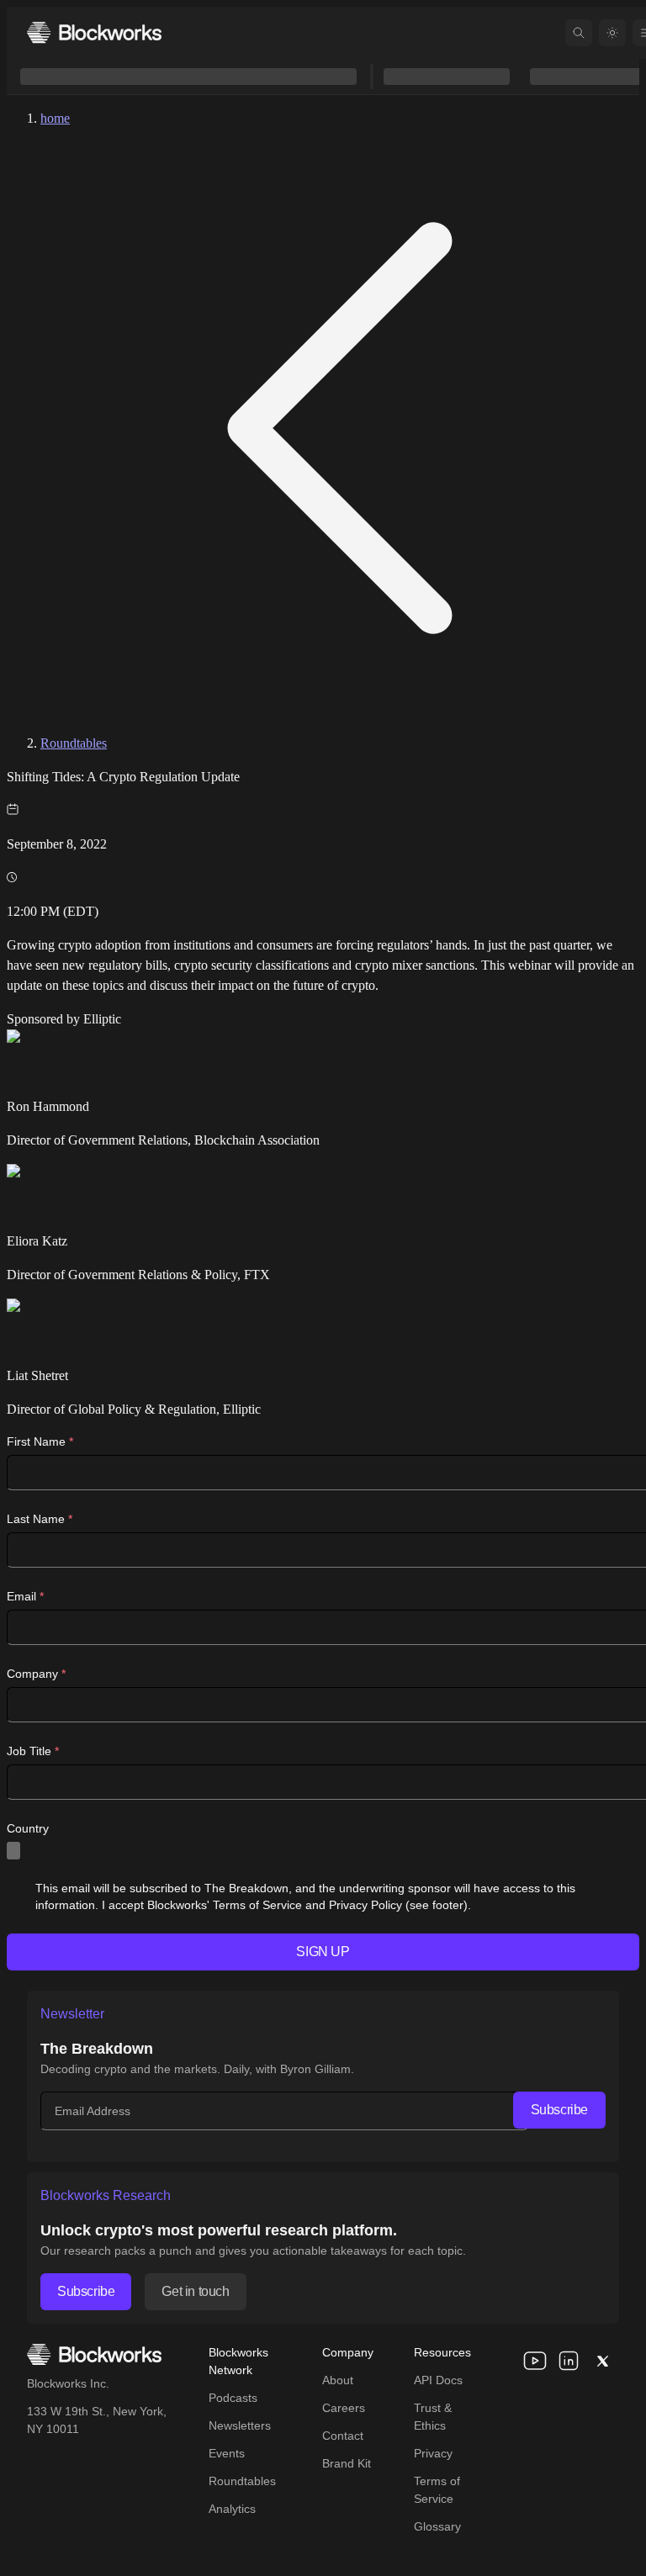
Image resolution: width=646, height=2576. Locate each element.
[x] (602, 2361)
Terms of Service (437, 2490)
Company (36, 1674)
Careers (344, 2408)
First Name (40, 1441)
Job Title (33, 1751)
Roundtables (74, 743)
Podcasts (233, 2398)
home (55, 118)
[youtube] (535, 2361)
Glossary (437, 2526)
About (338, 2380)
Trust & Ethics (433, 2417)
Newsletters (240, 2425)
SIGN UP (323, 1952)
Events (227, 2453)
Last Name (40, 1519)
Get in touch (195, 2291)
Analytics (232, 2509)
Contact (343, 2436)
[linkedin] (569, 2361)
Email (25, 1596)
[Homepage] (94, 32)
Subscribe (559, 2110)
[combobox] (13, 1851)
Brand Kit (347, 2463)
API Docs (438, 2380)
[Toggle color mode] (612, 33)
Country (28, 1828)
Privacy (433, 2453)
